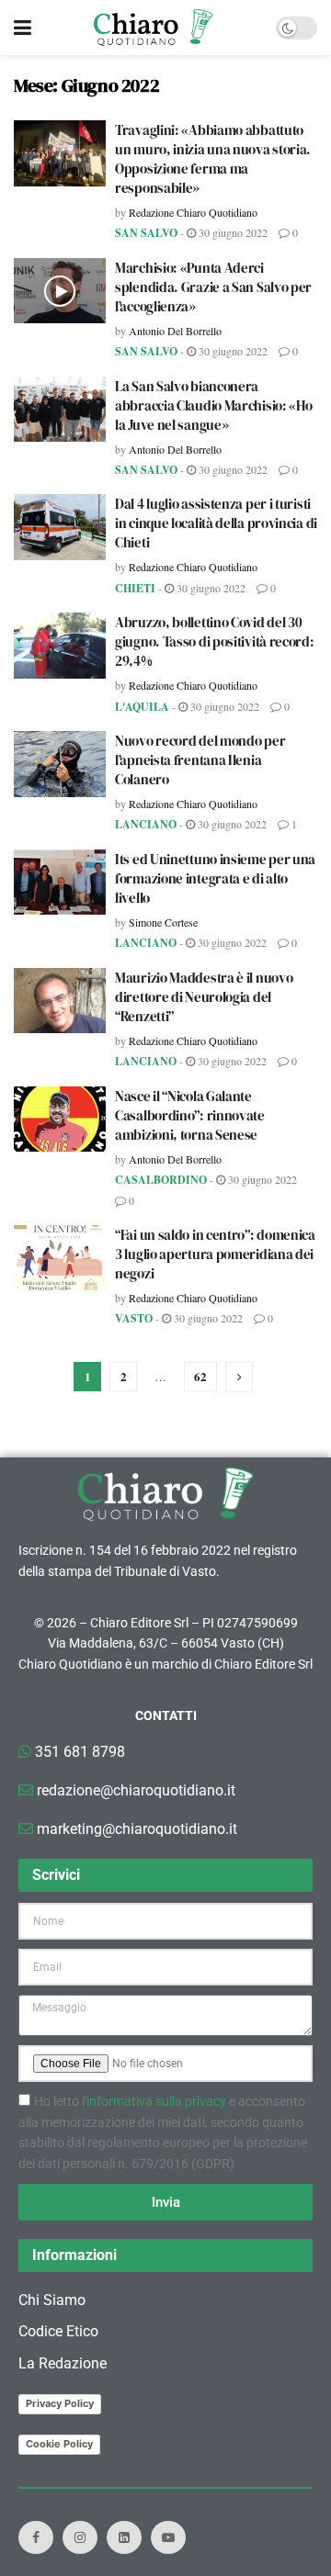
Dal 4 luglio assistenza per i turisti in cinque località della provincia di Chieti (216, 523)
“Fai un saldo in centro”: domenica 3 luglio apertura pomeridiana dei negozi (215, 1254)
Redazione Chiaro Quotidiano (193, 212)
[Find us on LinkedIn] (124, 2537)
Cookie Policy (59, 2444)
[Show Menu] (23, 28)
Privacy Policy (60, 2403)
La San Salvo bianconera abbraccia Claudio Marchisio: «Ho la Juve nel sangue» (213, 405)
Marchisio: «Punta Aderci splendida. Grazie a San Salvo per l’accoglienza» (213, 287)
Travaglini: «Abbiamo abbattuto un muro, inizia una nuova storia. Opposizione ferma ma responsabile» (213, 159)
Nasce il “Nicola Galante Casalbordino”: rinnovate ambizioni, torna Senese (190, 1115)
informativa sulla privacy (156, 2101)
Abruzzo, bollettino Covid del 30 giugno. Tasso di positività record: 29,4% (215, 641)
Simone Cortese (163, 922)
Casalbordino (161, 1180)
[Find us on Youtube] (168, 2537)
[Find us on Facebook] (36, 2537)
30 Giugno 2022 (232, 232)
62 (200, 1376)
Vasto (134, 1318)
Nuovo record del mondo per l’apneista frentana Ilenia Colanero (200, 760)
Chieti (135, 588)
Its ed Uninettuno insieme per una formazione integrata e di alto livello (215, 878)
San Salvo (146, 233)
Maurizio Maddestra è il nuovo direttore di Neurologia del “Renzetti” (204, 997)
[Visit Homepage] (153, 28)
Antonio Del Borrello (175, 331)
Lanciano (146, 824)
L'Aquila (142, 707)
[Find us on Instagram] (80, 2537)
